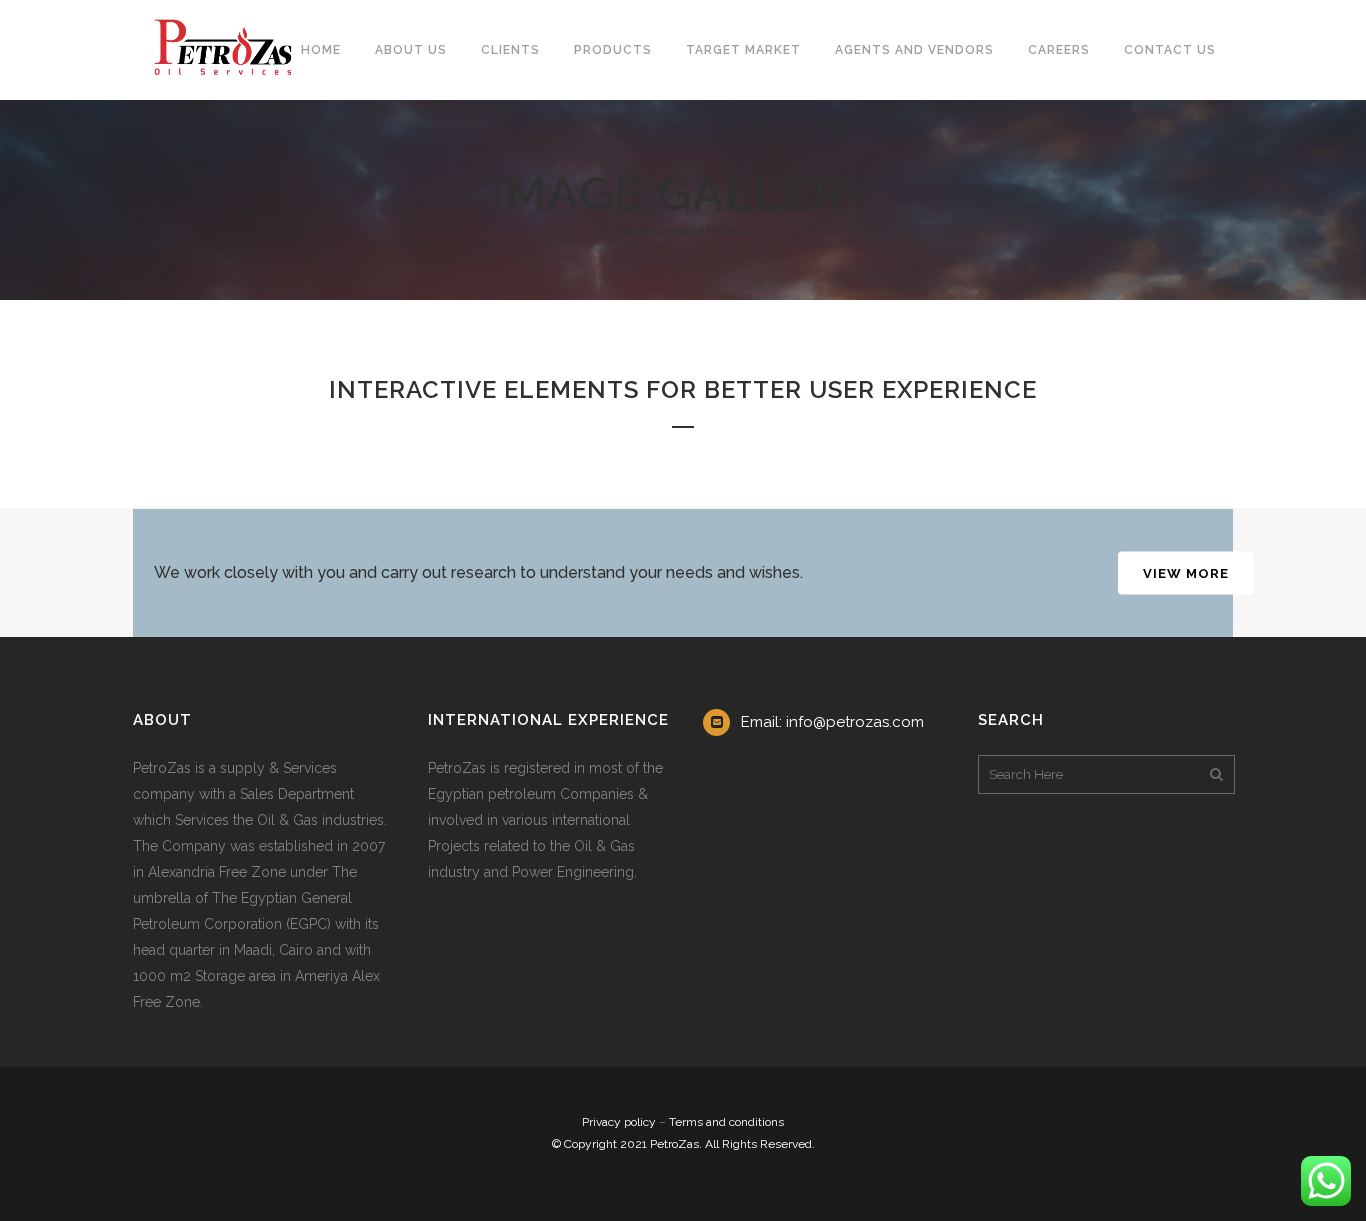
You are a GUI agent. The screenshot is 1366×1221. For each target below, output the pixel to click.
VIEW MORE (1186, 573)
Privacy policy (619, 1122)
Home (635, 230)
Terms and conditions (726, 1122)
